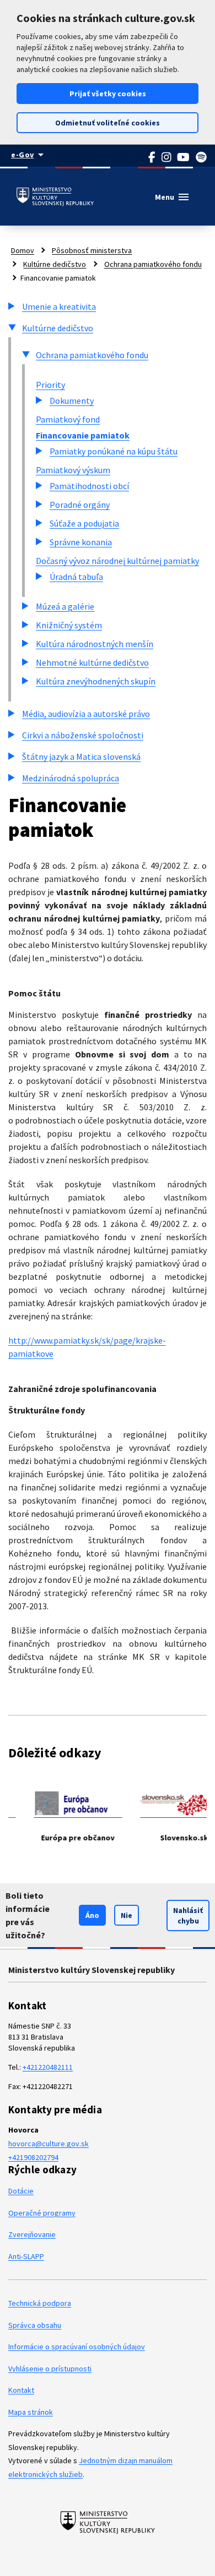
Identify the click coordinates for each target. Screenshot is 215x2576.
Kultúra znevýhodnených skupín (96, 681)
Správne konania (81, 542)
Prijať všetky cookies (108, 94)
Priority (50, 385)
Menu (173, 197)
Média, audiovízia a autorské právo (86, 714)
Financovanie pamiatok (83, 435)
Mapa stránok (31, 2412)
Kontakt (21, 2390)
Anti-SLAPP (26, 2256)
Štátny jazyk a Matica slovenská (81, 757)
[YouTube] (184, 157)
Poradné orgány (80, 505)
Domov (23, 250)
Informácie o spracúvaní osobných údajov (77, 2347)
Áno (92, 1915)
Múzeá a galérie (65, 606)
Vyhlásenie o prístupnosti (50, 2369)
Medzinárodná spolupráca (71, 778)
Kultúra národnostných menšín (95, 644)
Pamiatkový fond (68, 419)
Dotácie (21, 2191)
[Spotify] (201, 157)
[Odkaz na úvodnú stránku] (55, 197)
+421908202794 (33, 2157)
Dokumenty (72, 401)
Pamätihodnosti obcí (89, 486)
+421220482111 (48, 2067)
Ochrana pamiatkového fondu (153, 264)
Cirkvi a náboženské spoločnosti (83, 735)
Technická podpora (40, 2303)
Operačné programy (42, 2213)
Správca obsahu (35, 2325)
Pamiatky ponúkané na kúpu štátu (114, 451)
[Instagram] (167, 157)
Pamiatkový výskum (73, 470)
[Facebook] (152, 157)
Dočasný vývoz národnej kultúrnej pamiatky (117, 561)
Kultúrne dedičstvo (55, 264)
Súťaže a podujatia (84, 523)
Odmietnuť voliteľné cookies (108, 123)
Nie (127, 1915)
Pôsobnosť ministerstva (92, 250)
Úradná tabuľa (76, 577)
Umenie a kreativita (59, 306)
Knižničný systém (69, 625)
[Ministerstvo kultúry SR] (108, 2522)
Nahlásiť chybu (188, 1915)
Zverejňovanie (32, 2234)
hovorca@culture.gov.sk (49, 2144)
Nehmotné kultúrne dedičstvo (92, 662)
